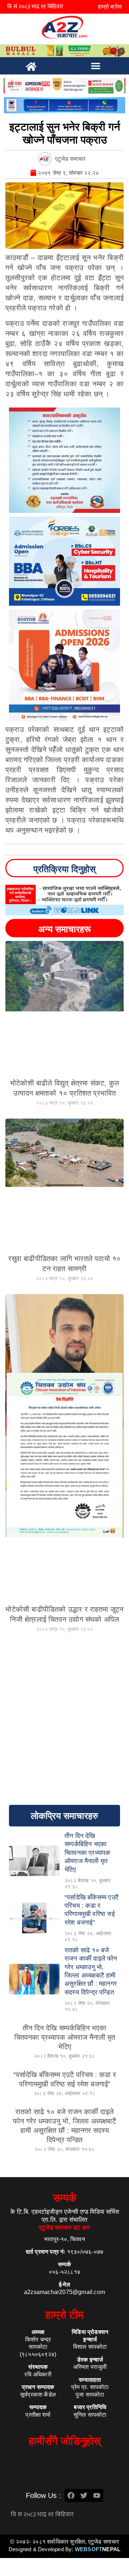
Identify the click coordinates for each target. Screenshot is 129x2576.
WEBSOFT (98, 2549)
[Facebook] (71, 2495)
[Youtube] (97, 2495)
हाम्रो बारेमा (110, 7)
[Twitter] (84, 2495)
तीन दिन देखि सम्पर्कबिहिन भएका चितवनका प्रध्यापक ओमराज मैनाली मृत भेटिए (65, 2037)
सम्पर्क (65, 2198)
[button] (96, 66)
